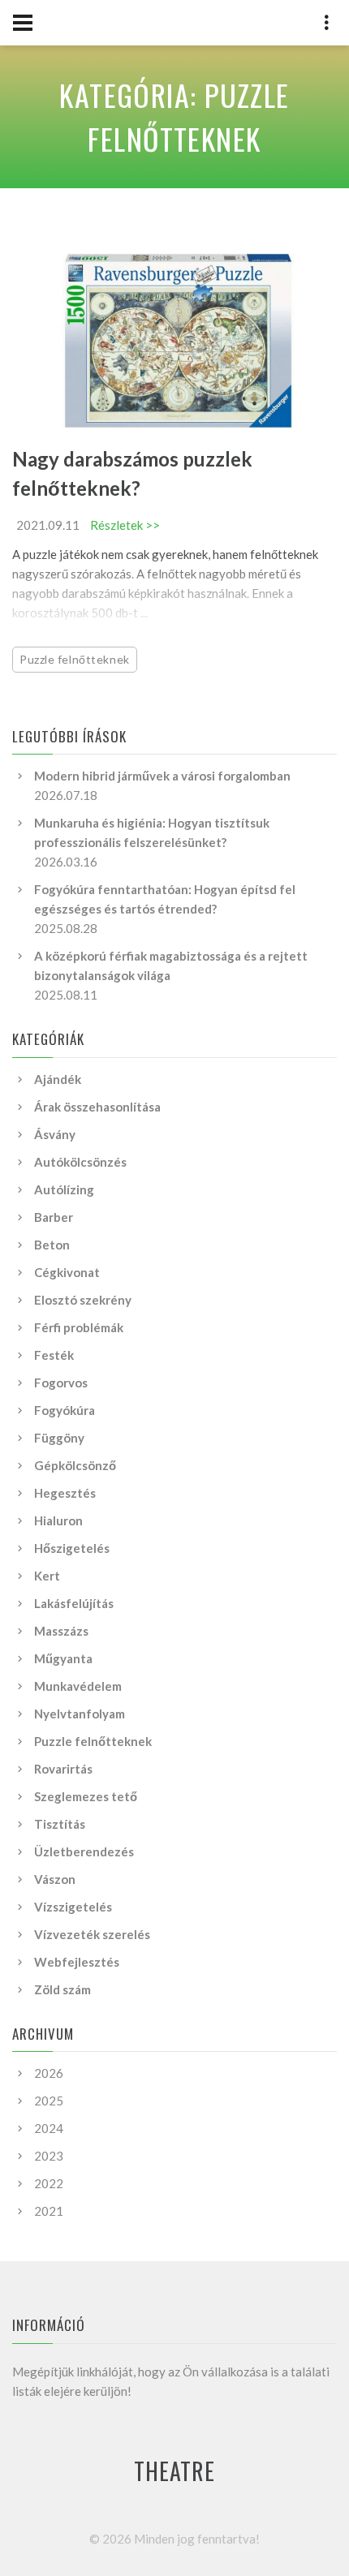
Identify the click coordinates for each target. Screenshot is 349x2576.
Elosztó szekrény (83, 1300)
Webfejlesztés (77, 1962)
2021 (49, 2211)
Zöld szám (62, 1989)
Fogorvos (61, 1383)
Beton (52, 1245)
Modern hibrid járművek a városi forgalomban (162, 776)
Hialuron (58, 1520)
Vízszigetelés (73, 1907)
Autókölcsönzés (80, 1162)
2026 (49, 2073)
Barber (54, 1217)
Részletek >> (125, 525)
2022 (49, 2183)
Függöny (59, 1438)
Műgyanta (63, 1658)
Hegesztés (65, 1493)
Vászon (55, 1879)
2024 (49, 2128)
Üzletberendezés (84, 1851)
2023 (49, 2156)
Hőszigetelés (72, 1548)
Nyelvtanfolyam (80, 1714)
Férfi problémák (79, 1327)
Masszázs (61, 1631)
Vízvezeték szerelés (92, 1934)
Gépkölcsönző (75, 1465)
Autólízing (64, 1189)
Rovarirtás (63, 1769)
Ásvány (55, 1134)
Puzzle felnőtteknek (75, 659)
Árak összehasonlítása (97, 1107)
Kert (47, 1576)
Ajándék (58, 1079)
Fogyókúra (65, 1410)
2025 (49, 2101)
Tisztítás (60, 1824)
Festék (54, 1355)
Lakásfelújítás (74, 1603)
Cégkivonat (67, 1272)
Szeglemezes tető (86, 1796)
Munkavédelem (78, 1686)
